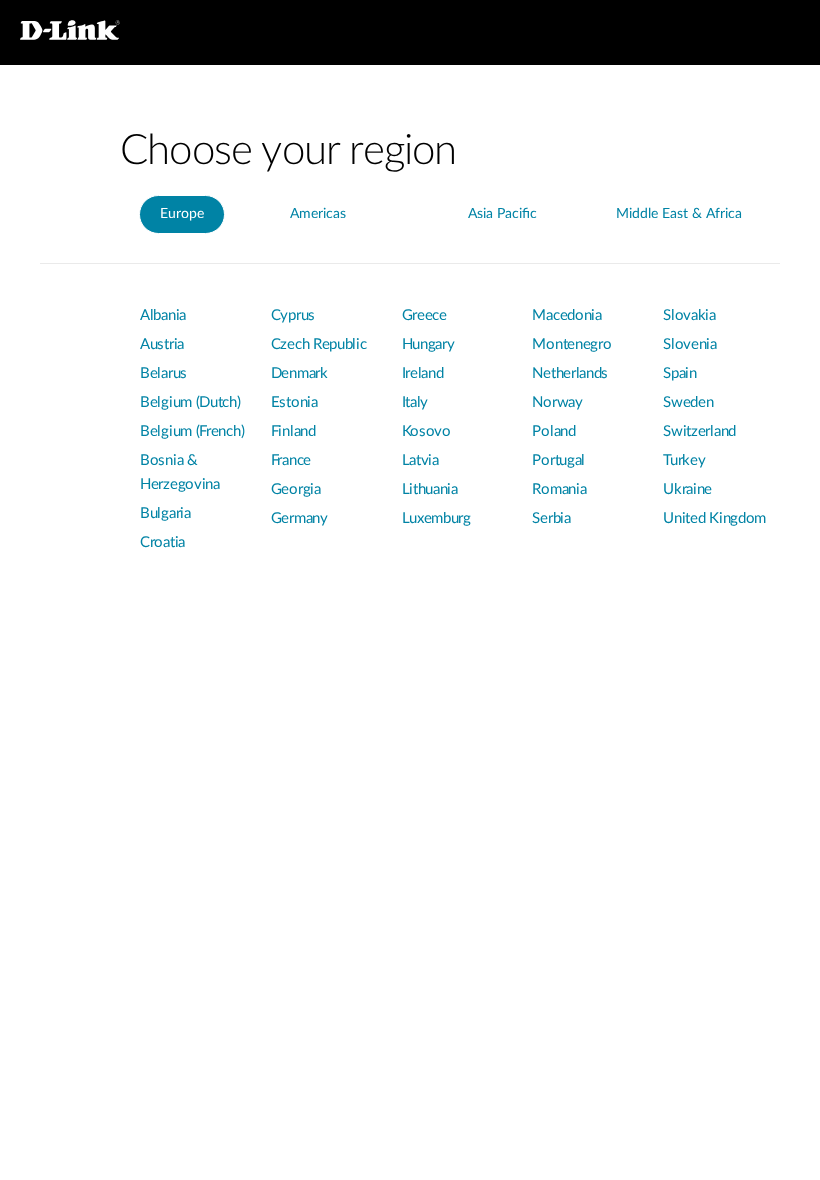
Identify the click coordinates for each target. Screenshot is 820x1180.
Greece (424, 315)
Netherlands (570, 373)
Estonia (294, 402)
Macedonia (566, 315)
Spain (680, 373)
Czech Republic (319, 344)
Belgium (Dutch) (190, 402)
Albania (163, 315)
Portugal (558, 460)
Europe (182, 214)
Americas (318, 214)
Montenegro (571, 344)
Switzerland (699, 431)
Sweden (688, 402)
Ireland (423, 373)
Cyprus (293, 315)
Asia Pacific (502, 214)
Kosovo (426, 431)
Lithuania (430, 489)
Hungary (428, 344)
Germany (299, 518)
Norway (557, 402)
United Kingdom (714, 518)
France (291, 460)
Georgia (296, 489)
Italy (415, 402)
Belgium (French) (192, 431)
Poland (553, 431)
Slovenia (690, 344)
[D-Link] (90, 32)
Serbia (551, 518)
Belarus (163, 373)
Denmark (299, 373)
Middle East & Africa (679, 214)
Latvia (420, 460)
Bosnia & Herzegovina (180, 472)
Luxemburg (436, 518)
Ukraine (687, 489)
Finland (293, 431)
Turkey (684, 460)
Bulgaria (165, 513)
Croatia (162, 542)
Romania (559, 489)
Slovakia (689, 315)
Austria (162, 344)
